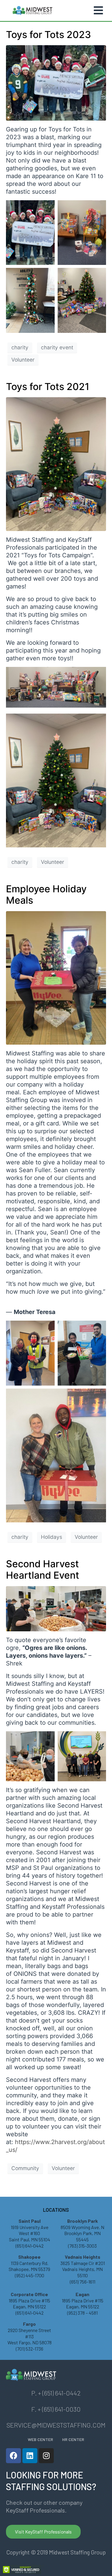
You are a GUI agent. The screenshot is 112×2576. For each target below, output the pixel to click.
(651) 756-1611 (83, 2282)
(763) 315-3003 (82, 2246)
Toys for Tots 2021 (48, 387)
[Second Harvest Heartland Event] (56, 1608)
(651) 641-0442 (30, 2246)
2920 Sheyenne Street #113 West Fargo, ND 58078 (30, 2336)
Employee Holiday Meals (46, 895)
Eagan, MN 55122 (83, 2306)
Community (25, 2168)
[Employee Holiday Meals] (56, 978)
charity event (57, 347)
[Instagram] (46, 2456)
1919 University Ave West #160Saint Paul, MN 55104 (30, 2233)
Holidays (52, 1537)
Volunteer (23, 360)
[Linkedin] (30, 2456)
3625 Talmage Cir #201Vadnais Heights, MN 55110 (83, 2269)
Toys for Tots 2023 (49, 35)
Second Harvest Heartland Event (43, 1570)
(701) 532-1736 (30, 2349)
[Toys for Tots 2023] (56, 82)
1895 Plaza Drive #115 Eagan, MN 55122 (29, 2304)
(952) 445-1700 (30, 2275)
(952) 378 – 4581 (82, 2313)
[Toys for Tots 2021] (56, 464)
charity (20, 347)
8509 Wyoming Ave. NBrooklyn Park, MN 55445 (82, 2233)
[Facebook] (13, 2456)
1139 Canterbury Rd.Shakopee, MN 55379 (29, 2266)
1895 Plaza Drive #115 (83, 2300)
